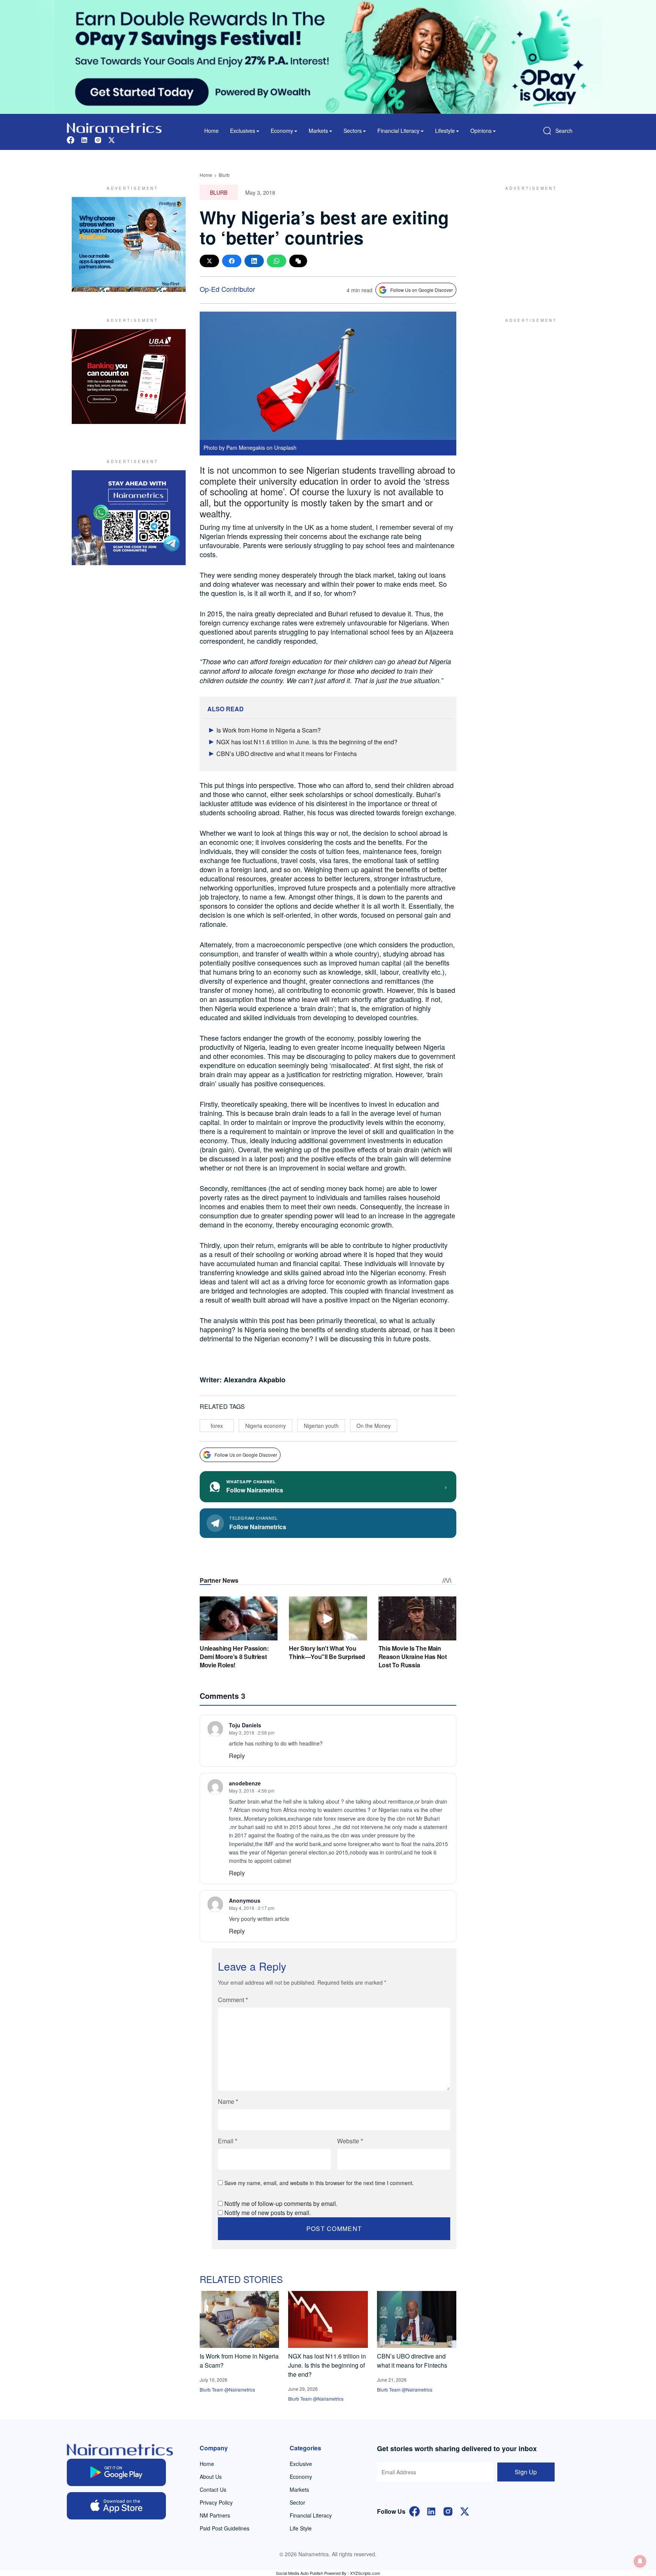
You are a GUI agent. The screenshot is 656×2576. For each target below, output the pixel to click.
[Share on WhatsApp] (277, 261)
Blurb (224, 175)
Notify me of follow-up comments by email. (281, 2203)
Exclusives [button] (243, 131)
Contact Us (213, 2489)
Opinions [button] (481, 131)
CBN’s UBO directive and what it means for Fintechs (287, 754)
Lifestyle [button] (445, 131)
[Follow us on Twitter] (112, 139)
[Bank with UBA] (129, 377)
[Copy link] (298, 261)
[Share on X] (209, 261)
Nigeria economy (266, 1426)
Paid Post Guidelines (225, 2528)
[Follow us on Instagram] (98, 139)
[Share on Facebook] (232, 261)
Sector (297, 2502)
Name (228, 2101)
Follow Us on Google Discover (422, 290)
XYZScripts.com (365, 2573)
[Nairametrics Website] (114, 127)
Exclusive (301, 2464)
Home (211, 131)
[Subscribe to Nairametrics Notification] (640, 2561)
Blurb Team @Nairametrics (227, 2389)
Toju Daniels (245, 1725)
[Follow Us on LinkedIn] (431, 2511)
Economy (301, 2477)
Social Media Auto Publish (300, 2573)
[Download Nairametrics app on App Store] (116, 2506)
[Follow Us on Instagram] (448, 2511)
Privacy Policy (216, 2502)
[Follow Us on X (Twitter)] (465, 2511)
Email (228, 2141)
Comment (233, 2000)
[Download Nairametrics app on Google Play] (116, 2472)
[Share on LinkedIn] (254, 261)
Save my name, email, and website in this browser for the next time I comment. (319, 2183)
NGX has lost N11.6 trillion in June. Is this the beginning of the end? (307, 742)
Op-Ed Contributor (227, 289)
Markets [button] (318, 131)
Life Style (301, 2528)
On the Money (374, 1426)
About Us (211, 2477)
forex (217, 1426)
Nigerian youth (321, 1426)
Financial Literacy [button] (398, 131)
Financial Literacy (311, 2515)
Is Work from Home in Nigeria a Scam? (269, 730)
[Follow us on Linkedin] (84, 139)
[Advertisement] (527, 244)
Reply (237, 1756)
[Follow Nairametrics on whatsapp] (129, 518)
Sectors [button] (353, 131)
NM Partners (215, 2515)
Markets (299, 2489)
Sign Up (526, 2472)
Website (350, 2141)
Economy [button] (282, 131)
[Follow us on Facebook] (71, 139)
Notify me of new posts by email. (268, 2213)
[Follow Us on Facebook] (415, 2511)
